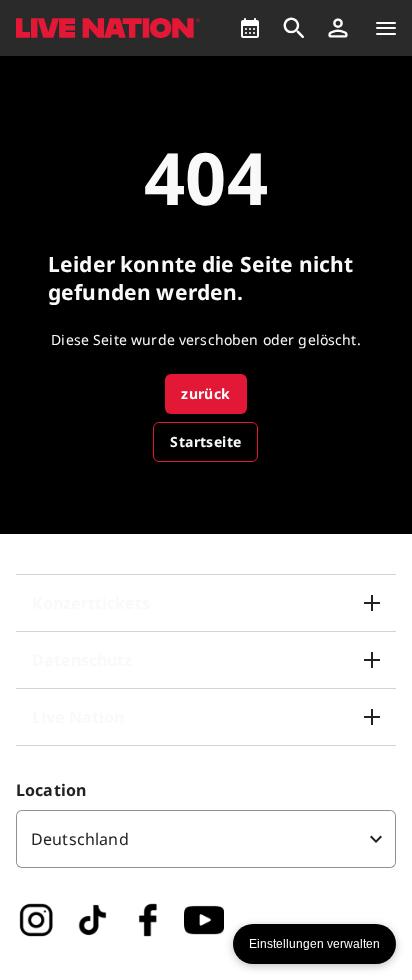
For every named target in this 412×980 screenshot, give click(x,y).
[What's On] (250, 28)
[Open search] (294, 28)
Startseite (205, 441)
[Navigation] (386, 28)
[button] (338, 28)
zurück (205, 393)
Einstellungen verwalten (314, 944)
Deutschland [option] (80, 839)
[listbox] (206, 839)
